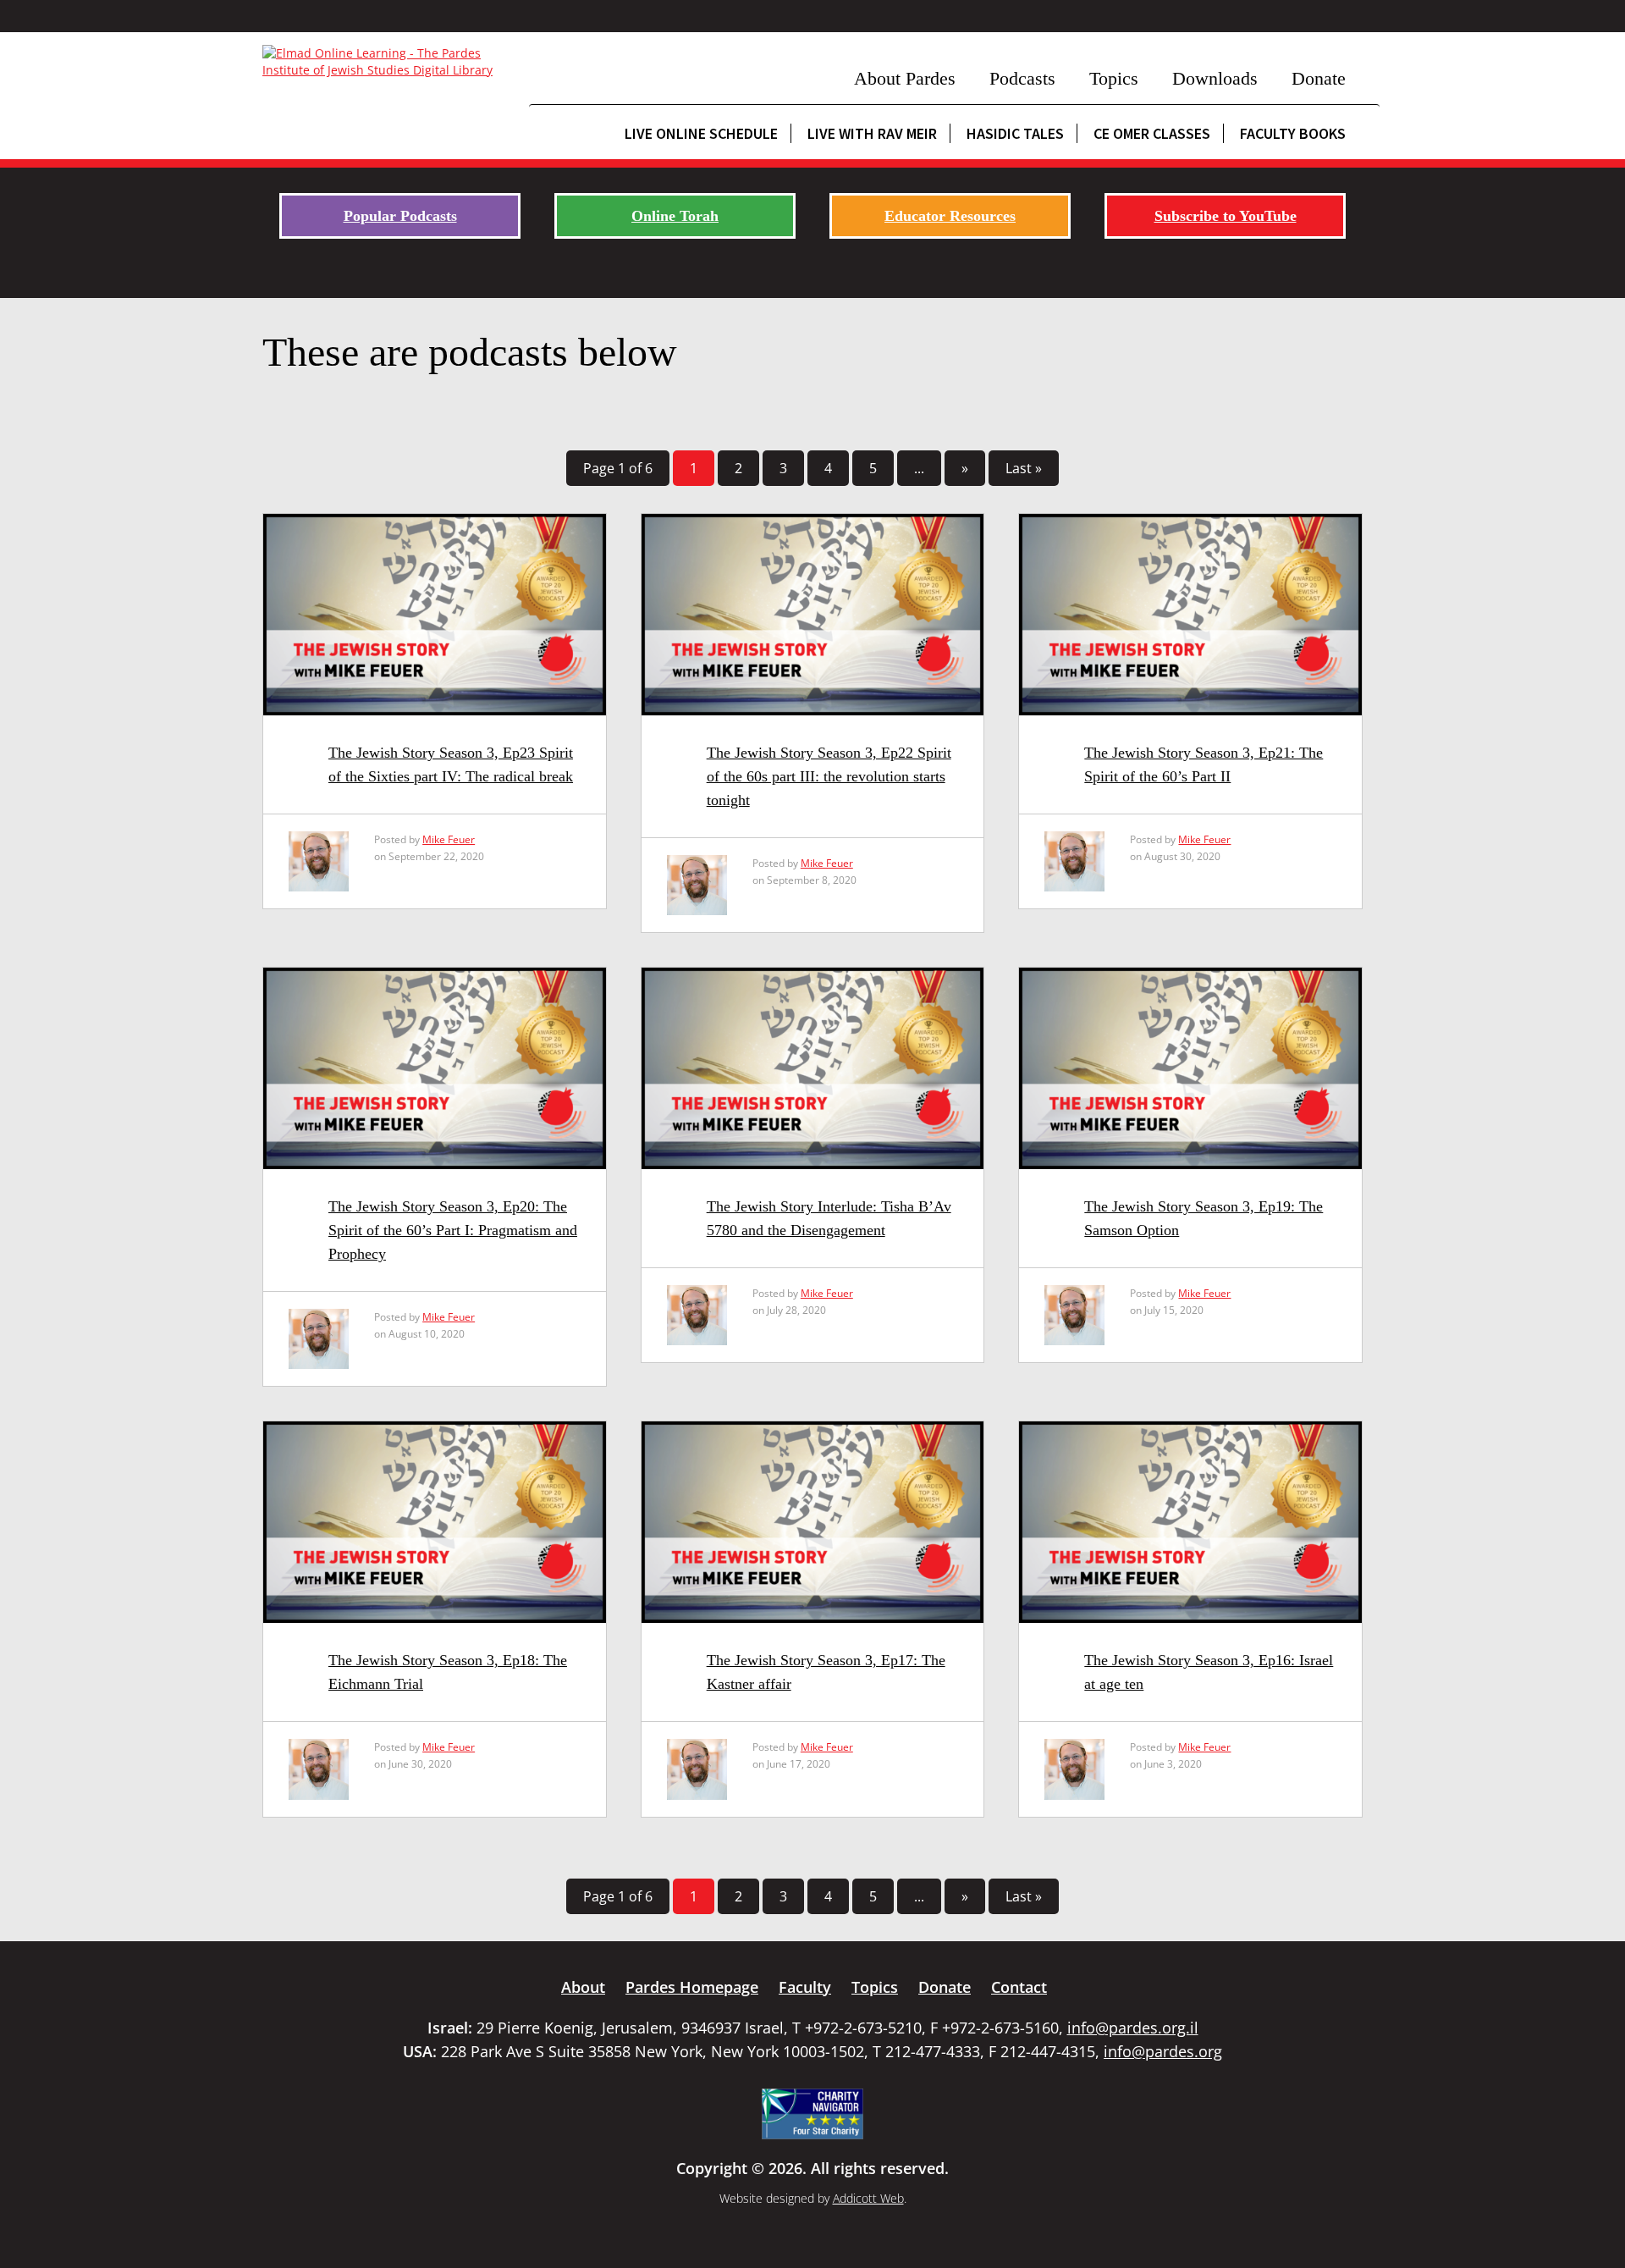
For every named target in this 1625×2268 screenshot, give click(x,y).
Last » (1024, 468)
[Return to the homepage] (387, 62)
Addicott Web (868, 2198)
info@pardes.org (1163, 2051)
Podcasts (1022, 78)
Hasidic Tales (1015, 133)
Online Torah (675, 216)
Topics (1114, 78)
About (583, 1987)
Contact (1019, 1987)
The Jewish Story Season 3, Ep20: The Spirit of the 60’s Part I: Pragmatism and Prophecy (453, 1230)
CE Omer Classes (1152, 133)
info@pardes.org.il (1133, 2028)
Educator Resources (950, 216)
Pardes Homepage (692, 1987)
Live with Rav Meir (872, 133)
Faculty (805, 1987)
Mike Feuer (449, 839)
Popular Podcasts (400, 216)
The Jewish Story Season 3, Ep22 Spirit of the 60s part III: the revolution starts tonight (829, 776)
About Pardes (905, 78)
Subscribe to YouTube (1226, 216)
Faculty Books (1293, 133)
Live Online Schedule (701, 133)
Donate (1319, 78)
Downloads (1215, 78)
